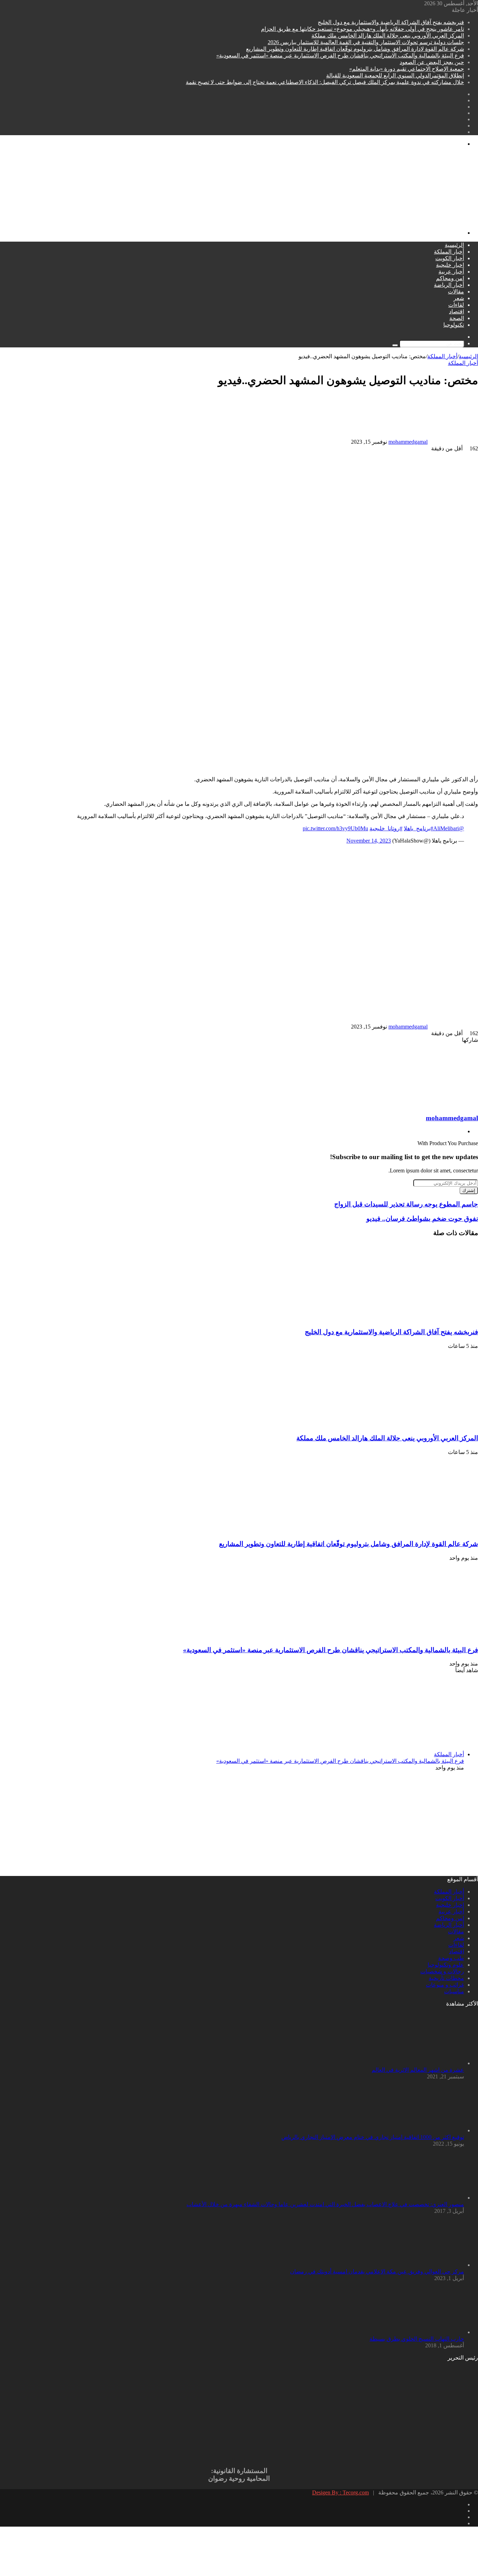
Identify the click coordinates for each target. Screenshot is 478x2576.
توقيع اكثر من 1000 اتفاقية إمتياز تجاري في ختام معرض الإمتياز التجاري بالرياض (373, 2137)
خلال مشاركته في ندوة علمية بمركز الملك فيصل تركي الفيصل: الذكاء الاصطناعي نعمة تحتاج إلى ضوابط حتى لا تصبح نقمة (325, 82)
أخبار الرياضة (449, 285)
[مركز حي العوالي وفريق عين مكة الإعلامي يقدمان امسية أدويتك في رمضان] (426, 2265)
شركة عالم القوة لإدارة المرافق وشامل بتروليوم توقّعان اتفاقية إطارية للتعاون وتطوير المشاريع (355, 49)
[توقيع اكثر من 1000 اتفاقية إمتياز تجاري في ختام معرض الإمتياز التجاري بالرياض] (426, 2130)
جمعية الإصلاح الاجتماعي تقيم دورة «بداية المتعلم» (407, 69)
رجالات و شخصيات (442, 1971)
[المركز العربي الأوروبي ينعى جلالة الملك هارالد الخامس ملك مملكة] (410, 1424)
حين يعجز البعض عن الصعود (432, 62)
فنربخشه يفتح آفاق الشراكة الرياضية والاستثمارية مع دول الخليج (391, 22)
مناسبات (454, 1991)
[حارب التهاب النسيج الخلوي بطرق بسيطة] (426, 2332)
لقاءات (456, 305)
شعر (459, 298)
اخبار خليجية (450, 265)
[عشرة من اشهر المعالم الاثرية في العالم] (426, 2063)
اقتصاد (456, 311)
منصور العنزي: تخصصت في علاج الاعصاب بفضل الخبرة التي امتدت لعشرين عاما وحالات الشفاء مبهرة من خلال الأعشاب (325, 2204)
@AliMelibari (449, 828)
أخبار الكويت (450, 258)
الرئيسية (454, 245)
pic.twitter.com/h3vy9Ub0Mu (335, 828)
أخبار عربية (451, 272)
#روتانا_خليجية (386, 828)
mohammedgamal (408, 442)
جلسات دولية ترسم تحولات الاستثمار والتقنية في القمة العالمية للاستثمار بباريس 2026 (366, 42)
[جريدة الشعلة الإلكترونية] (268, 221)
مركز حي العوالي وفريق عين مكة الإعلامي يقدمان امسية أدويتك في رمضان (377, 2272)
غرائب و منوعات (445, 1985)
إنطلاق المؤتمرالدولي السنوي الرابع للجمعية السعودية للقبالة (395, 75)
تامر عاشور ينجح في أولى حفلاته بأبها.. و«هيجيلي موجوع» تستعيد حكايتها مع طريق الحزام (363, 29)
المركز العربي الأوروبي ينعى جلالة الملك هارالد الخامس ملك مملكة (388, 36)
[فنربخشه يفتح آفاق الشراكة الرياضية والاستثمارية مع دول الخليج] (410, 1319)
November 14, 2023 (369, 841)
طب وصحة (451, 1958)
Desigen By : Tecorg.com (340, 2492)
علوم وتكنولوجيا (446, 1965)
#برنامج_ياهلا (419, 828)
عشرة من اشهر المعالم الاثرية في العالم (418, 2070)
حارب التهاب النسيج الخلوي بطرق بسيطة (417, 2339)
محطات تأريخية (446, 1978)
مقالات (456, 292)
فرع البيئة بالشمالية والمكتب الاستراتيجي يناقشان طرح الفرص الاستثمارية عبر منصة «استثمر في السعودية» (340, 56)
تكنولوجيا (454, 325)
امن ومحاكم (450, 278)
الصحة (457, 318)
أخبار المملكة (449, 252)
